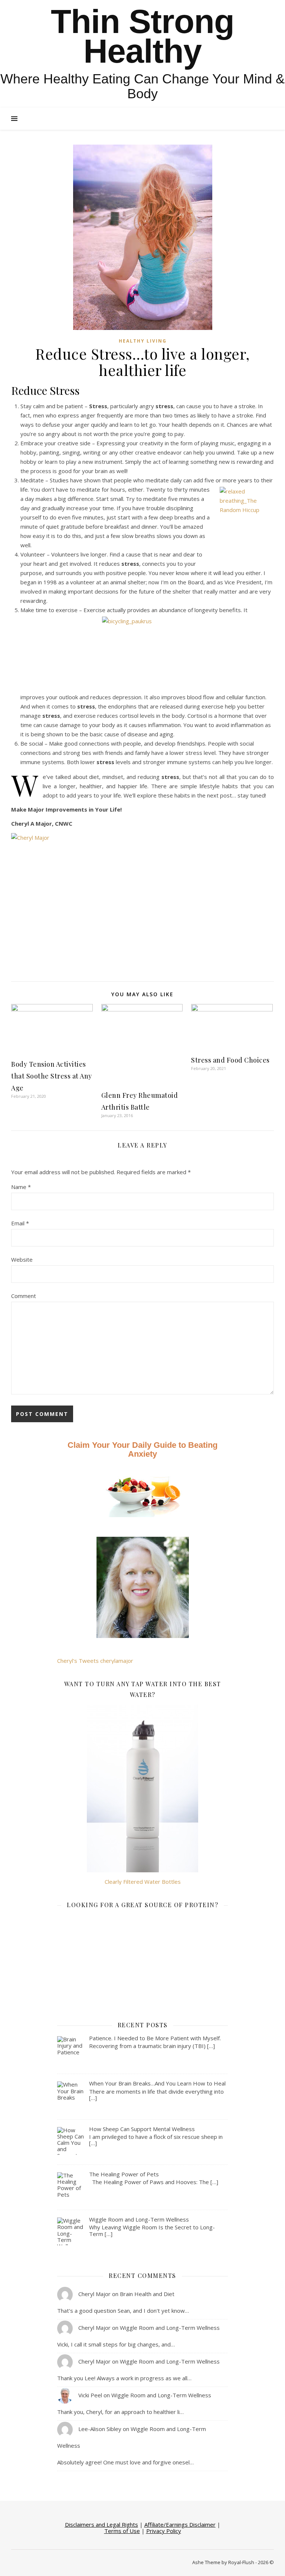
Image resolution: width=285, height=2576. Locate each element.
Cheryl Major (94, 2294)
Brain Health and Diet (147, 2294)
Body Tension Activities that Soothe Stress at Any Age (52, 1076)
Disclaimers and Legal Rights (101, 2524)
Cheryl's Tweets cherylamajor (95, 1661)
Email (20, 1223)
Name (21, 1187)
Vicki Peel (90, 2395)
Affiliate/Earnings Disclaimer (180, 2524)
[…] (211, 2046)
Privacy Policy (164, 2531)
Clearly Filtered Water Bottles (143, 1882)
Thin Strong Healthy (142, 36)
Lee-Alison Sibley (100, 2429)
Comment (24, 1296)
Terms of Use (122, 2531)
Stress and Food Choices (230, 1060)
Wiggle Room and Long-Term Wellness (170, 2328)
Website (22, 1259)
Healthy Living (143, 341)
